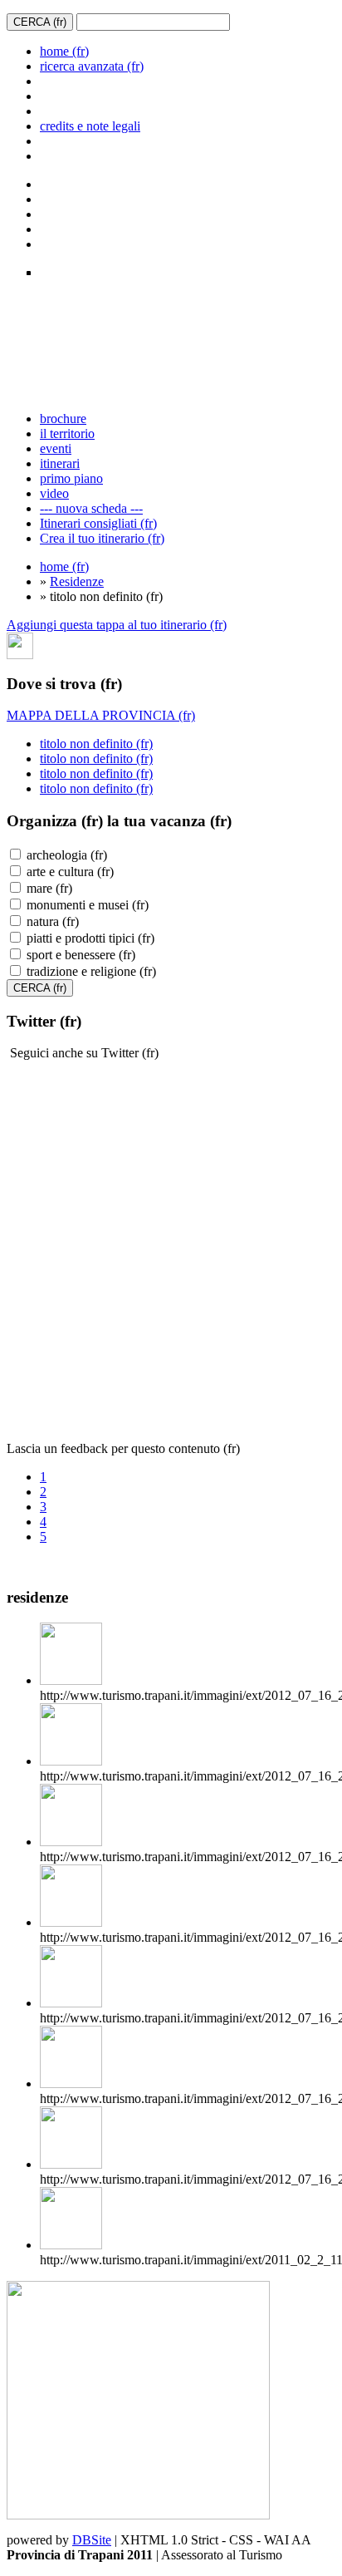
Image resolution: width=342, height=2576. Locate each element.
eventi (56, 448)
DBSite (92, 2540)
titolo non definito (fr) (96, 744)
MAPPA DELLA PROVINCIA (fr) (101, 715)
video (54, 493)
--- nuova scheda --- (91, 508)
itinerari (60, 463)
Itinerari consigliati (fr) (98, 523)
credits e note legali (90, 126)
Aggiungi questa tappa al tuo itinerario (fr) (117, 625)
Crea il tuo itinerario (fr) (102, 538)
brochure (63, 419)
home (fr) (64, 51)
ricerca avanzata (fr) (92, 66)
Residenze (77, 581)
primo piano (71, 478)
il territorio (67, 433)
